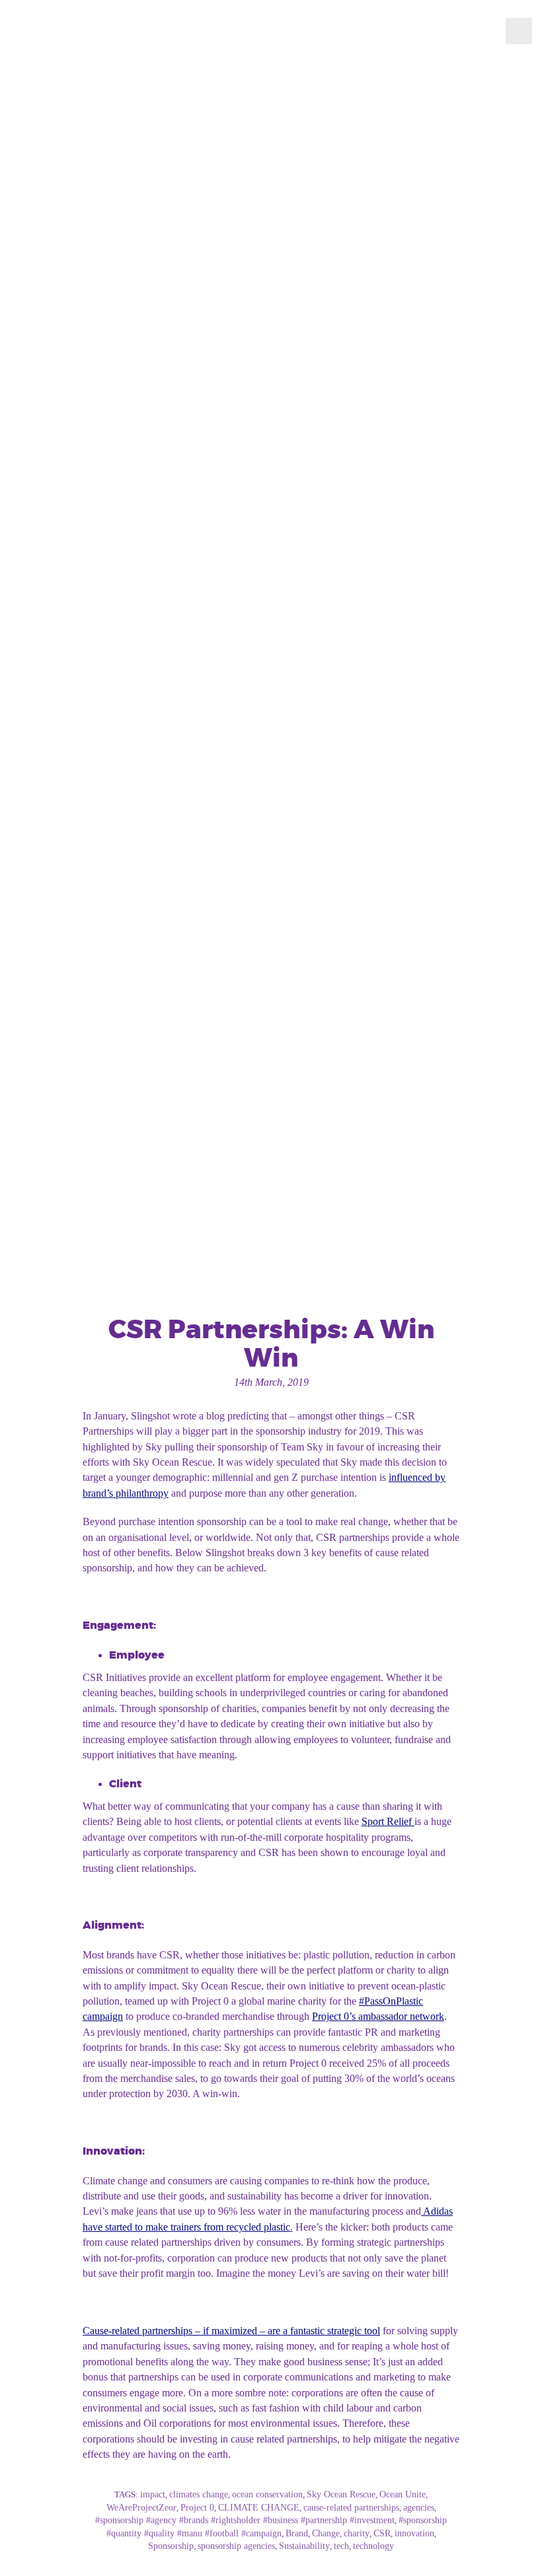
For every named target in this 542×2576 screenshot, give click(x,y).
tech (341, 2546)
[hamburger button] (519, 31)
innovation (414, 2533)
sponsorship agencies (236, 2546)
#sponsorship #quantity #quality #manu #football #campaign (277, 2527)
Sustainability (304, 2546)
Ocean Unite (403, 2494)
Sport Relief (387, 1821)
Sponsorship (171, 2546)
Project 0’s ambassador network (378, 2016)
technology (373, 2546)
